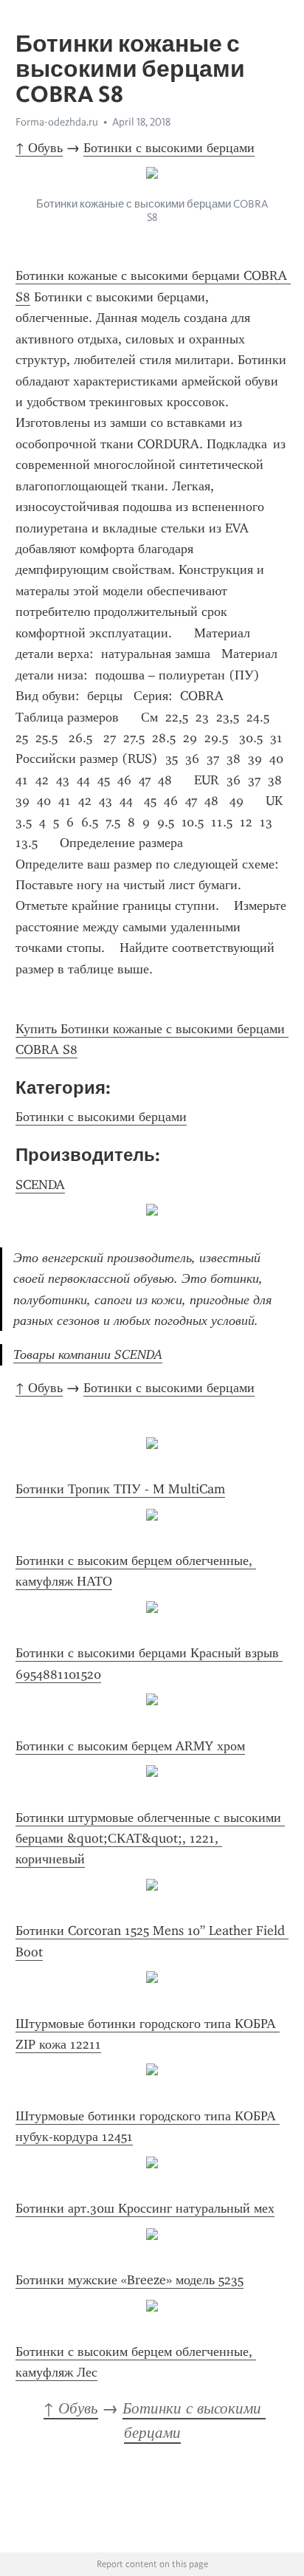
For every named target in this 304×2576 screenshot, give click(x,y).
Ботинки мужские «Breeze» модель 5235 (129, 2280)
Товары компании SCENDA (88, 1354)
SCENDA (40, 1185)
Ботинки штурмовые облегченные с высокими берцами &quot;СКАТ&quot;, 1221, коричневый (150, 1839)
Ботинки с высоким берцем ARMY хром (130, 1746)
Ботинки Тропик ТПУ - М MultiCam (120, 1489)
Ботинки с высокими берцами (169, 148)
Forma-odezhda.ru (57, 122)
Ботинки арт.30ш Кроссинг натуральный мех (145, 2208)
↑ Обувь (39, 148)
